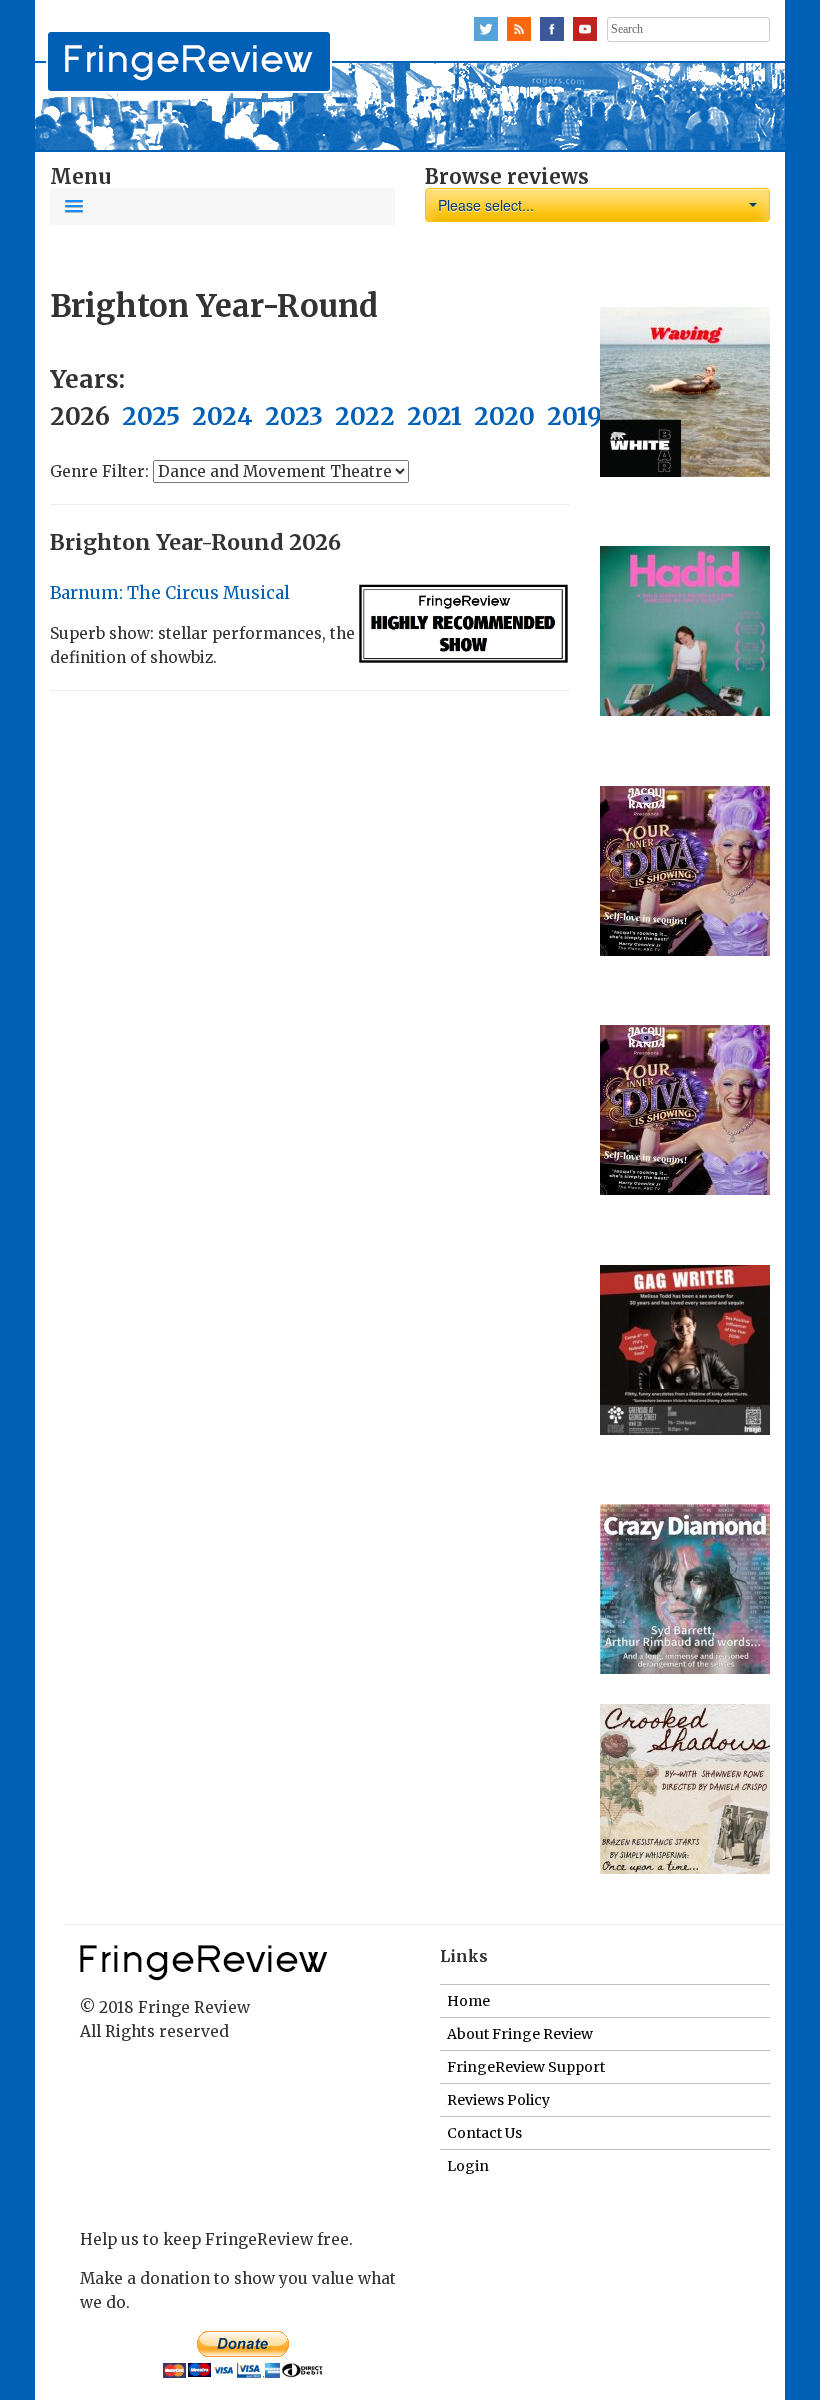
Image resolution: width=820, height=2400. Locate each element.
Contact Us (484, 2133)
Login (468, 2166)
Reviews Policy (498, 2100)
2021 (434, 416)
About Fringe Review (520, 2034)
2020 (504, 416)
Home (468, 2001)
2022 (365, 416)
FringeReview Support (526, 2067)
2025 (151, 416)
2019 (574, 416)
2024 (222, 416)
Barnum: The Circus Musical (170, 593)
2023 (294, 416)
